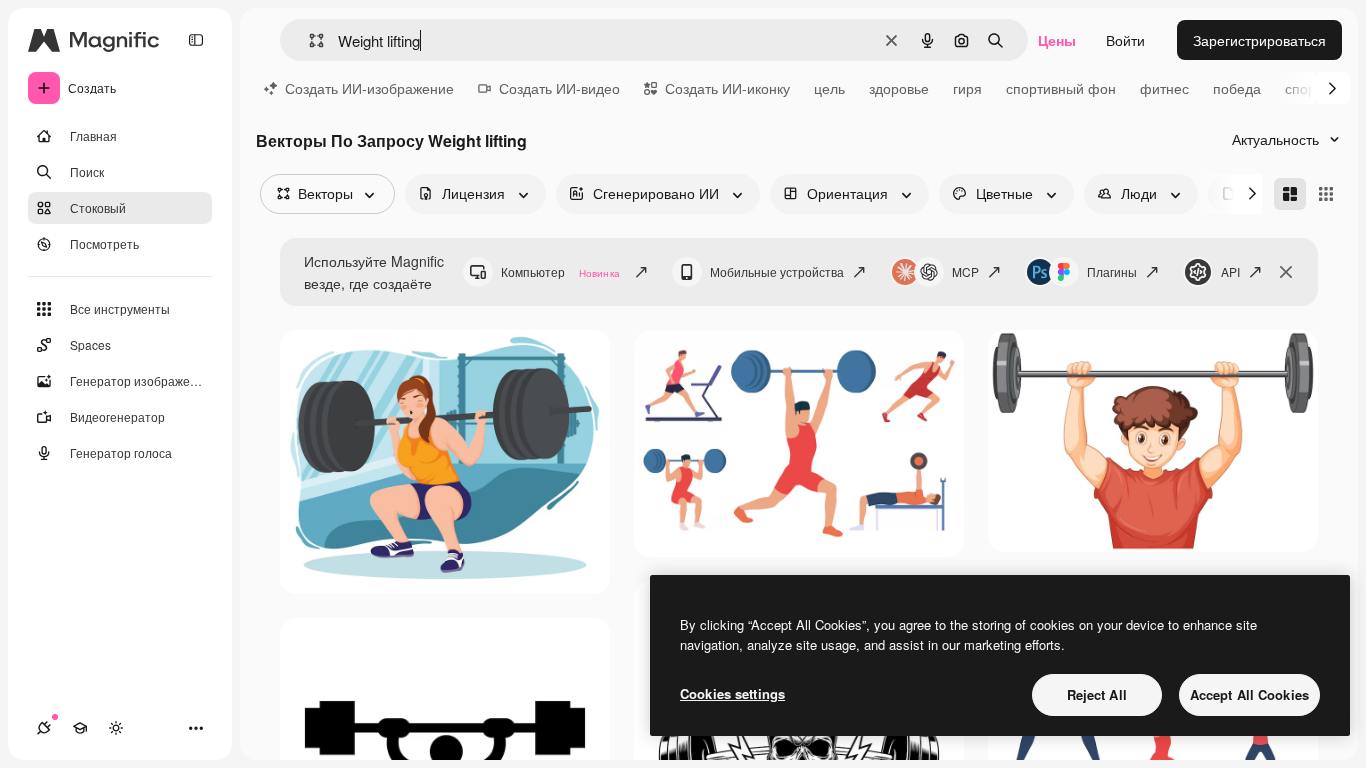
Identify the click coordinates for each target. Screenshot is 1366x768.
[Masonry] (1290, 194)
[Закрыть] (1286, 272)
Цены (1057, 40)
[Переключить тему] (116, 728)
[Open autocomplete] (308, 40)
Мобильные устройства (777, 271)
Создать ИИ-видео (559, 88)
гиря (967, 88)
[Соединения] (44, 728)
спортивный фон (1061, 88)
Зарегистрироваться (1259, 40)
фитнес (1164, 88)
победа (1237, 88)
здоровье (899, 88)
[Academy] (80, 728)
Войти (1125, 40)
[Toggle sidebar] (196, 40)
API (1230, 271)
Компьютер (560, 271)
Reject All (1097, 694)
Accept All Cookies (1249, 694)
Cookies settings (732, 693)
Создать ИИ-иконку (727, 88)
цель (829, 88)
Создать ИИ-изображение (369, 88)
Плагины (1112, 271)
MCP (965, 271)
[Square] (1326, 194)
